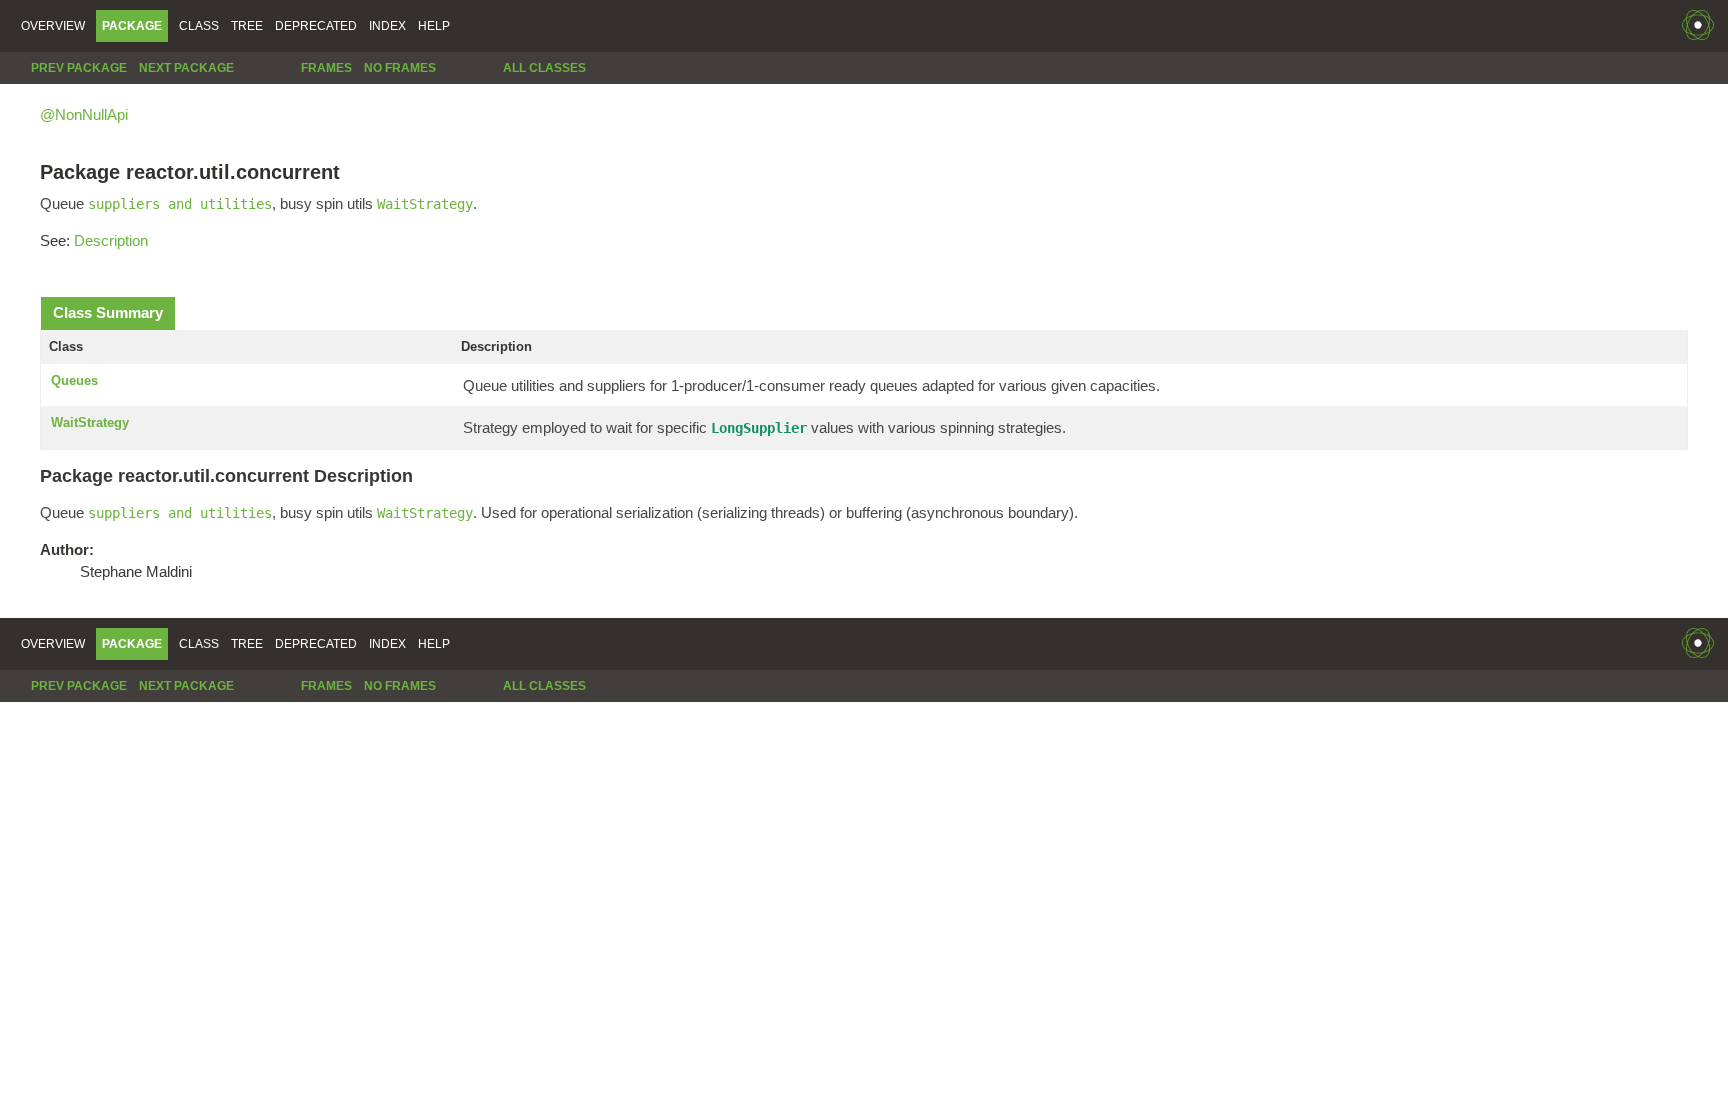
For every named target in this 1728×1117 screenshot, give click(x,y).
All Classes (544, 68)
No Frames (400, 68)
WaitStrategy (90, 422)
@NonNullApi (84, 114)
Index (387, 26)
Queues (74, 380)
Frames (326, 68)
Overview (53, 26)
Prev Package (79, 68)
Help (434, 26)
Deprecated (316, 26)
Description (111, 240)
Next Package (186, 68)
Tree (247, 26)
